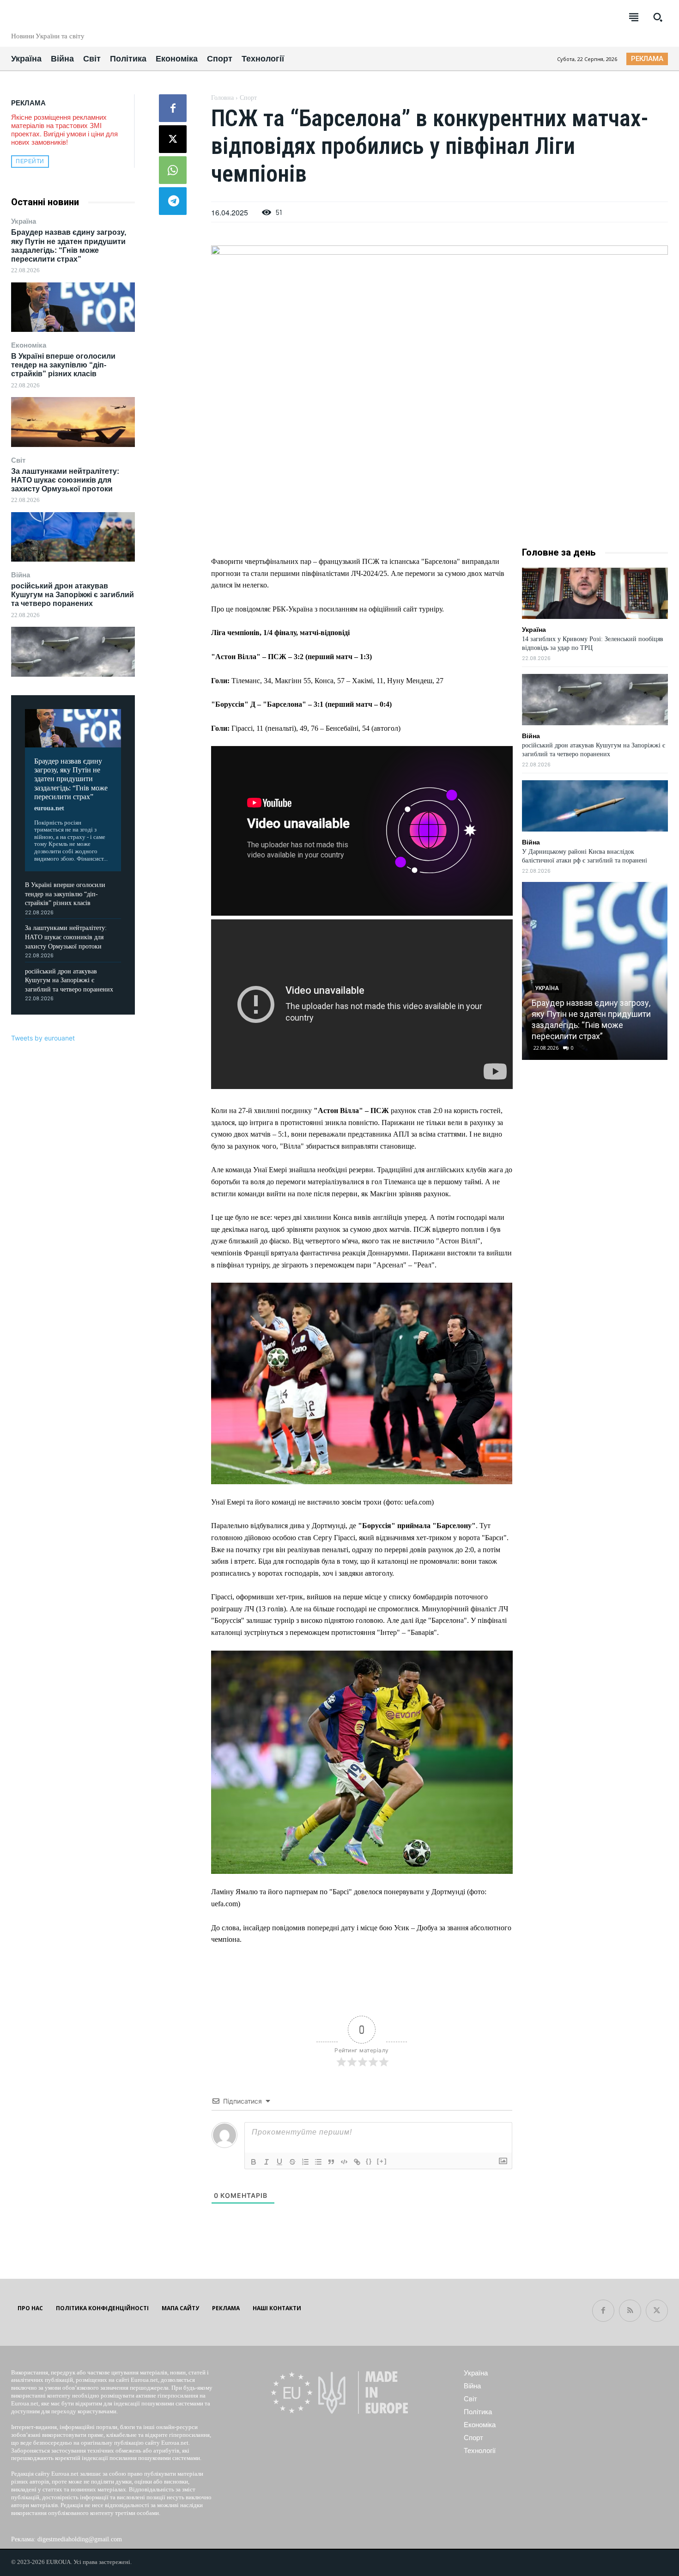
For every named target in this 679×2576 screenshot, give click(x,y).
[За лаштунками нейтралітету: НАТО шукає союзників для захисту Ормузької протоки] (73, 537)
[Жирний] (254, 2162)
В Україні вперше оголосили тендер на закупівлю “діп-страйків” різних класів (63, 365)
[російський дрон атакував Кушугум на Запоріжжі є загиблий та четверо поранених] (73, 652)
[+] (382, 2161)
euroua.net (49, 808)
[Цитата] (331, 2162)
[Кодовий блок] (344, 2162)
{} (369, 2161)
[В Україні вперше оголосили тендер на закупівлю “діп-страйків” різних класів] (73, 422)
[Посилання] (357, 2162)
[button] (658, 17)
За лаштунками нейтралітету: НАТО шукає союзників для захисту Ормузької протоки (65, 480)
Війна (21, 575)
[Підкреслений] (279, 2162)
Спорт (248, 98)
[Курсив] (267, 2162)
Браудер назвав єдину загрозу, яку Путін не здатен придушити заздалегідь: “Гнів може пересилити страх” (71, 779)
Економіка (29, 345)
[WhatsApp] (173, 170)
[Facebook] (173, 108)
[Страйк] (292, 2162)
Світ (18, 460)
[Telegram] (173, 201)
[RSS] (630, 2311)
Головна (222, 98)
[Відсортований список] (305, 2162)
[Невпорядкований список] (318, 2162)
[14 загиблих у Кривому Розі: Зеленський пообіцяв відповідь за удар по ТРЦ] (595, 593)
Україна (24, 221)
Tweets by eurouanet (43, 1038)
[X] (173, 139)
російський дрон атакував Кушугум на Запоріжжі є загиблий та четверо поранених (73, 595)
